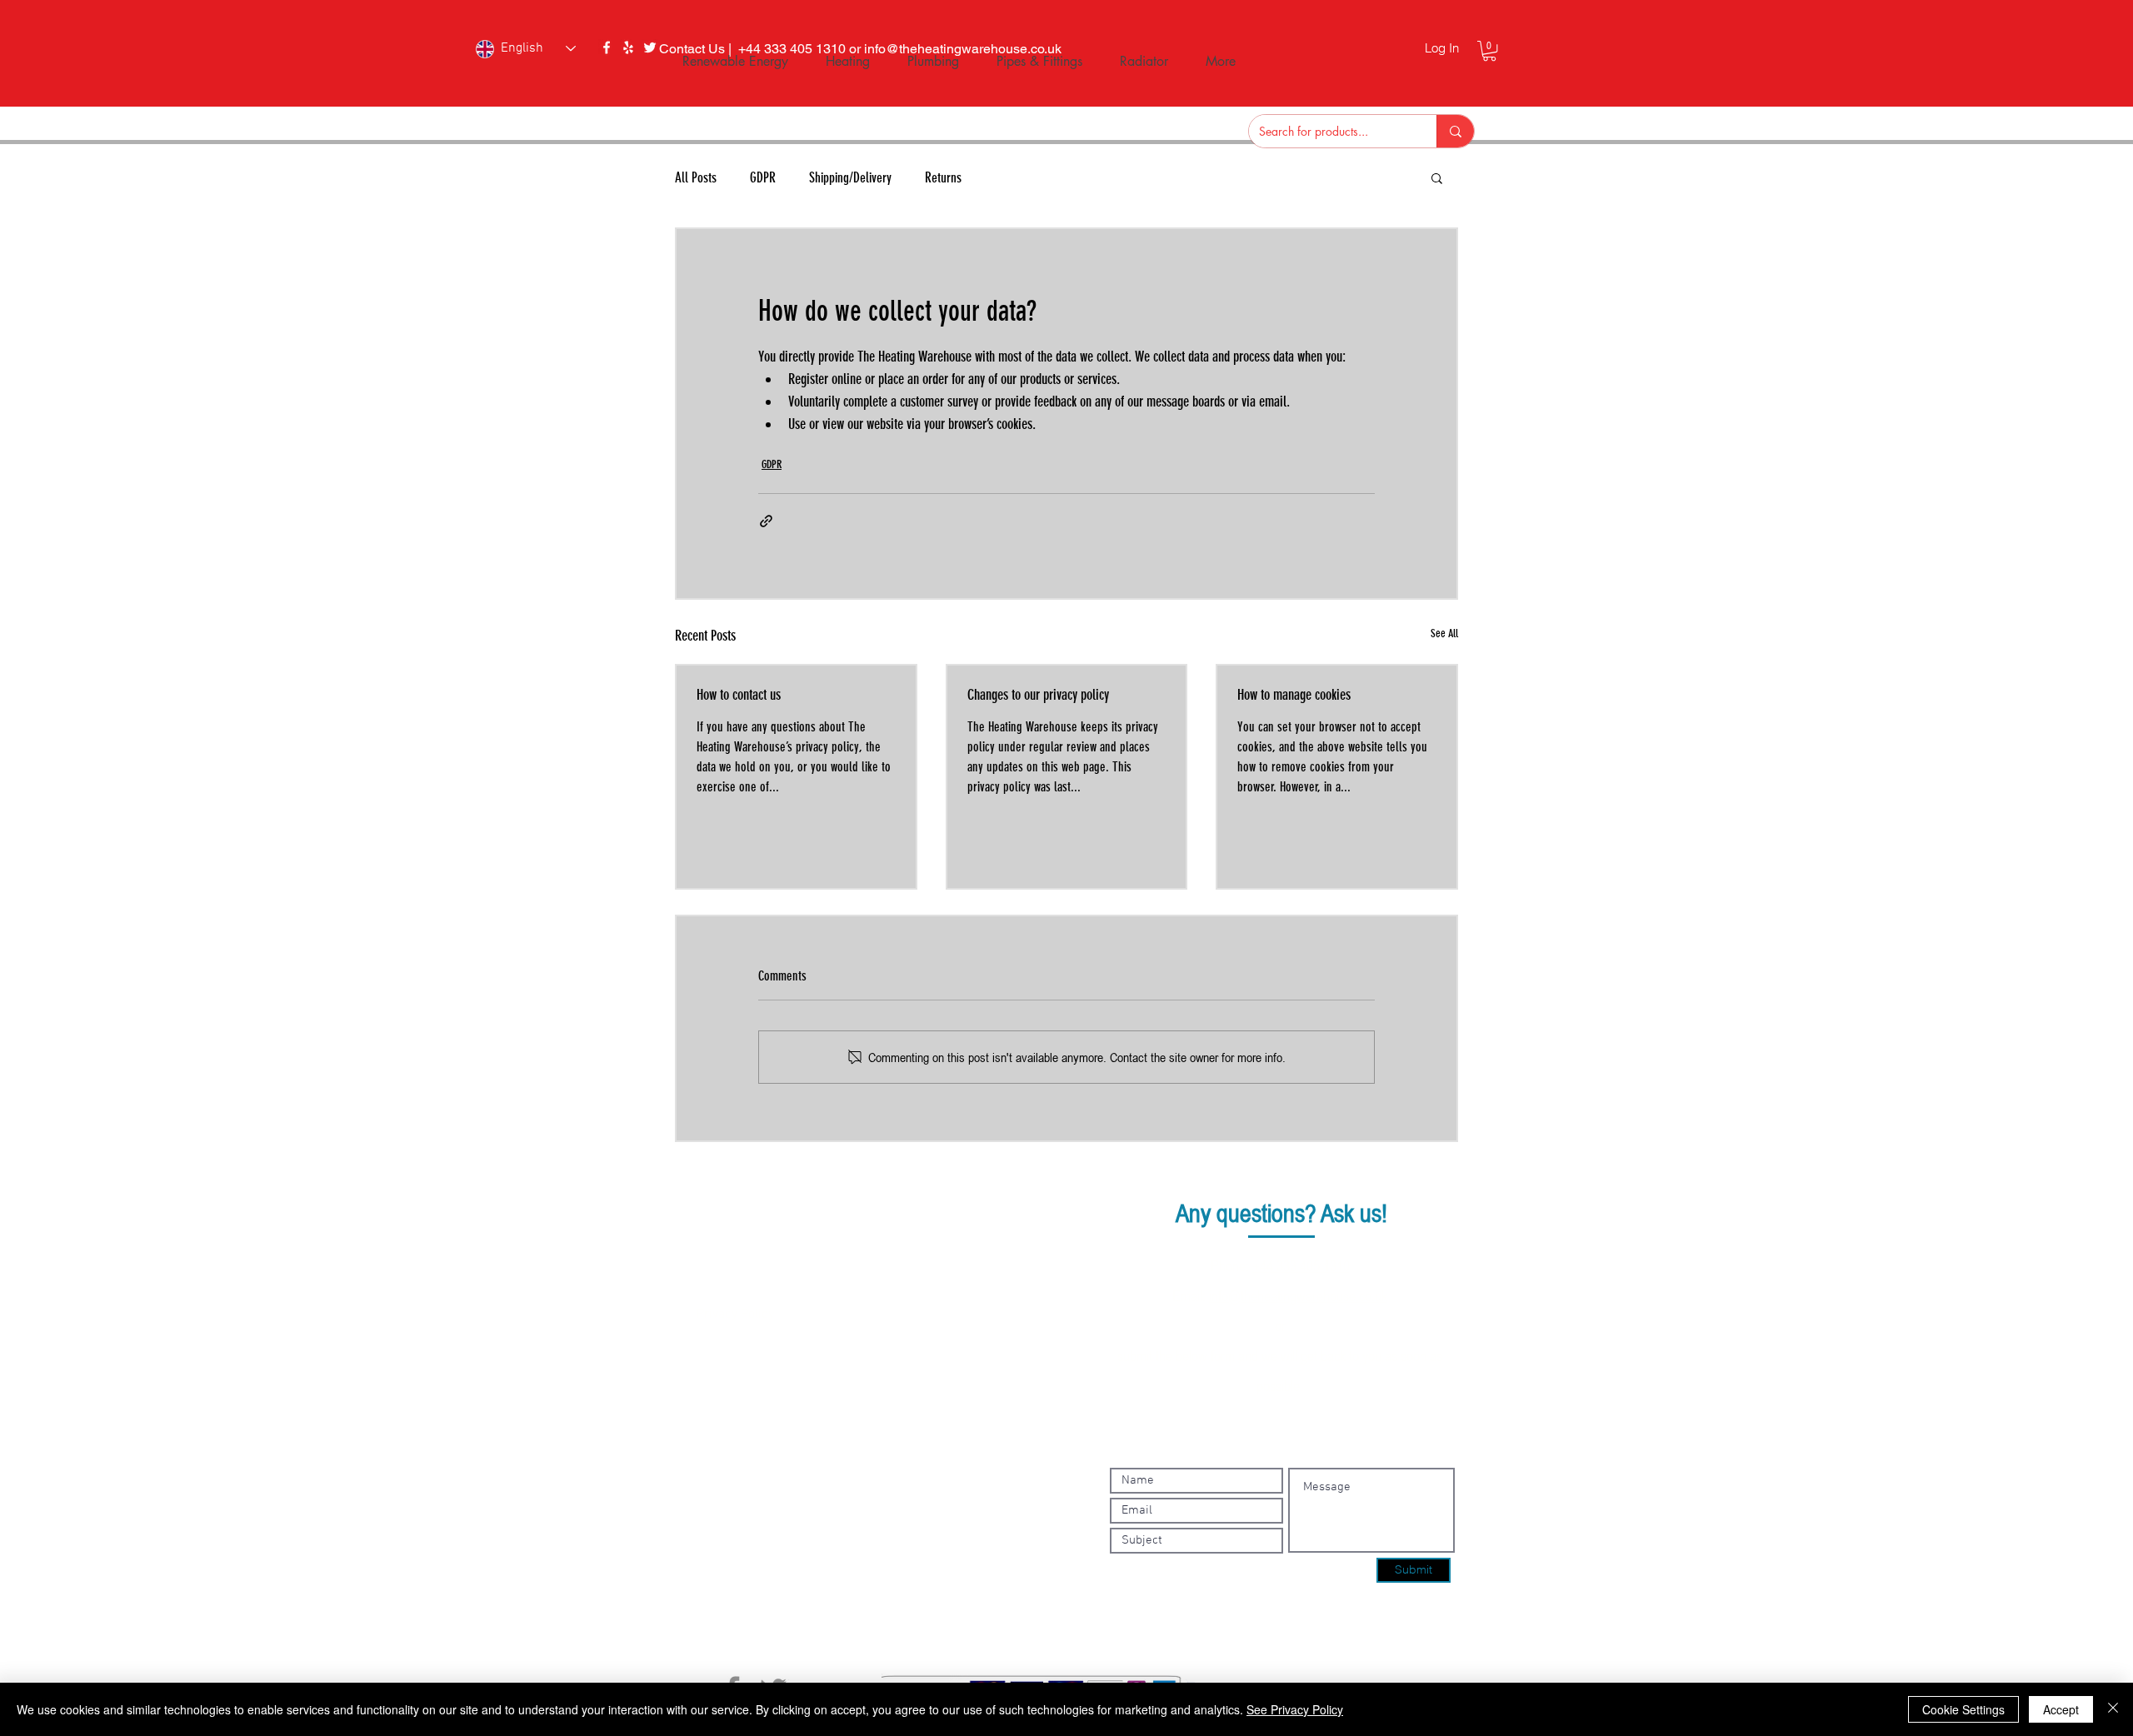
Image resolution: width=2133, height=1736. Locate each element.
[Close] (2113, 1709)
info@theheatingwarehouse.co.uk (1298, 1295)
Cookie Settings (1963, 1709)
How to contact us (739, 695)
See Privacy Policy (1295, 1709)
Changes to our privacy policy (1038, 695)
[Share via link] (766, 521)
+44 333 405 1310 (1301, 1265)
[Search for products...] (1455, 131)
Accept (2061, 1709)
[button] (1489, 51)
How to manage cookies (1294, 695)
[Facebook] (607, 47)
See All (1444, 634)
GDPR (772, 464)
